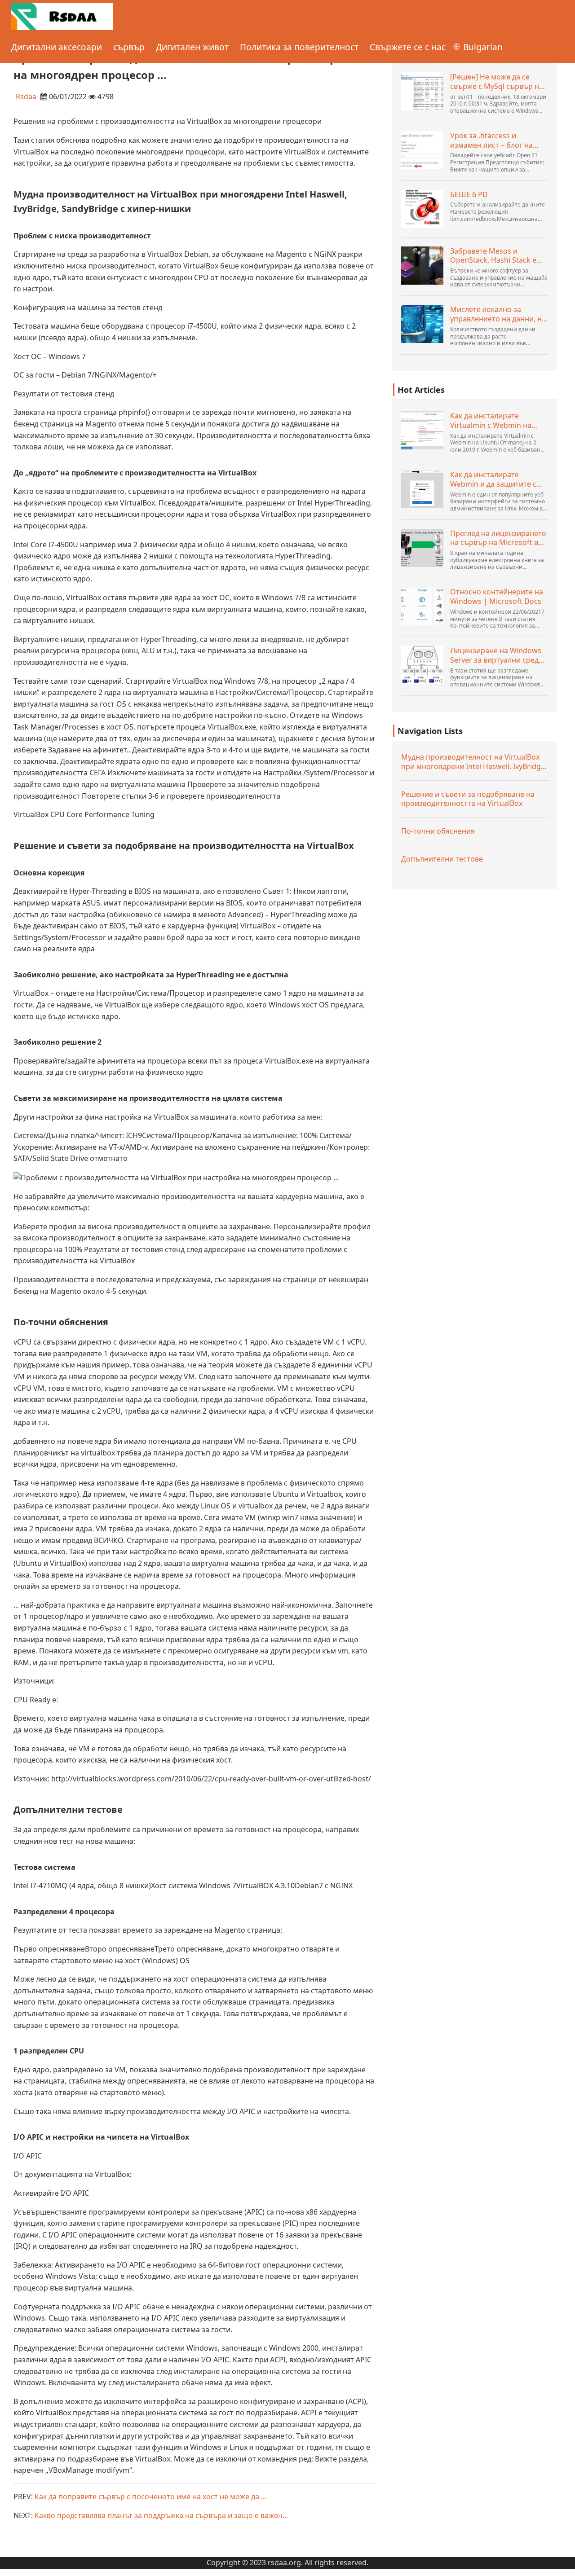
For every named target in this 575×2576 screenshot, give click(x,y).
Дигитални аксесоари (57, 47)
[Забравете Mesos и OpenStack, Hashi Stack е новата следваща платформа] (422, 266)
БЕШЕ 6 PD (469, 195)
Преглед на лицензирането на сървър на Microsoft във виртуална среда (499, 538)
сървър (129, 47)
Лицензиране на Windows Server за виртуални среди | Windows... (497, 655)
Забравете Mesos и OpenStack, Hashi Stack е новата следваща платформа (493, 256)
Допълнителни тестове (442, 859)
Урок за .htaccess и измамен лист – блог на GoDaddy (491, 141)
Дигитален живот (192, 47)
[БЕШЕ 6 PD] (422, 209)
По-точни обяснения (438, 831)
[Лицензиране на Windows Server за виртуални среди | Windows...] (422, 665)
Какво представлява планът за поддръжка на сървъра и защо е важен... (161, 2515)
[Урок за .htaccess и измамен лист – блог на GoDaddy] (422, 150)
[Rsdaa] (62, 16)
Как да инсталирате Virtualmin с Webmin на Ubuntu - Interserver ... (491, 421)
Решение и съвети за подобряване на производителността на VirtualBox (468, 799)
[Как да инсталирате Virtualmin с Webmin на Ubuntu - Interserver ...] (422, 430)
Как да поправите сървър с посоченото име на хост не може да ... (150, 2497)
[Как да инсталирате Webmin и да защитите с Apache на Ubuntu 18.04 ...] (422, 489)
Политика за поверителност (299, 47)
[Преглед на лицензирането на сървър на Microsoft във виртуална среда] (422, 548)
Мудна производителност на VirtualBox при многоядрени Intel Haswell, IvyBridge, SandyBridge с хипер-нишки (474, 762)
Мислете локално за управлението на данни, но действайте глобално (498, 314)
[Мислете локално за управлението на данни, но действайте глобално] (422, 324)
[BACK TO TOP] (563, 2564)
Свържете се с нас (408, 47)
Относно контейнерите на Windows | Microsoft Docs (497, 597)
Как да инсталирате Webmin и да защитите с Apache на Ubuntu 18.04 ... (495, 479)
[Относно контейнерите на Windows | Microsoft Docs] (422, 606)
